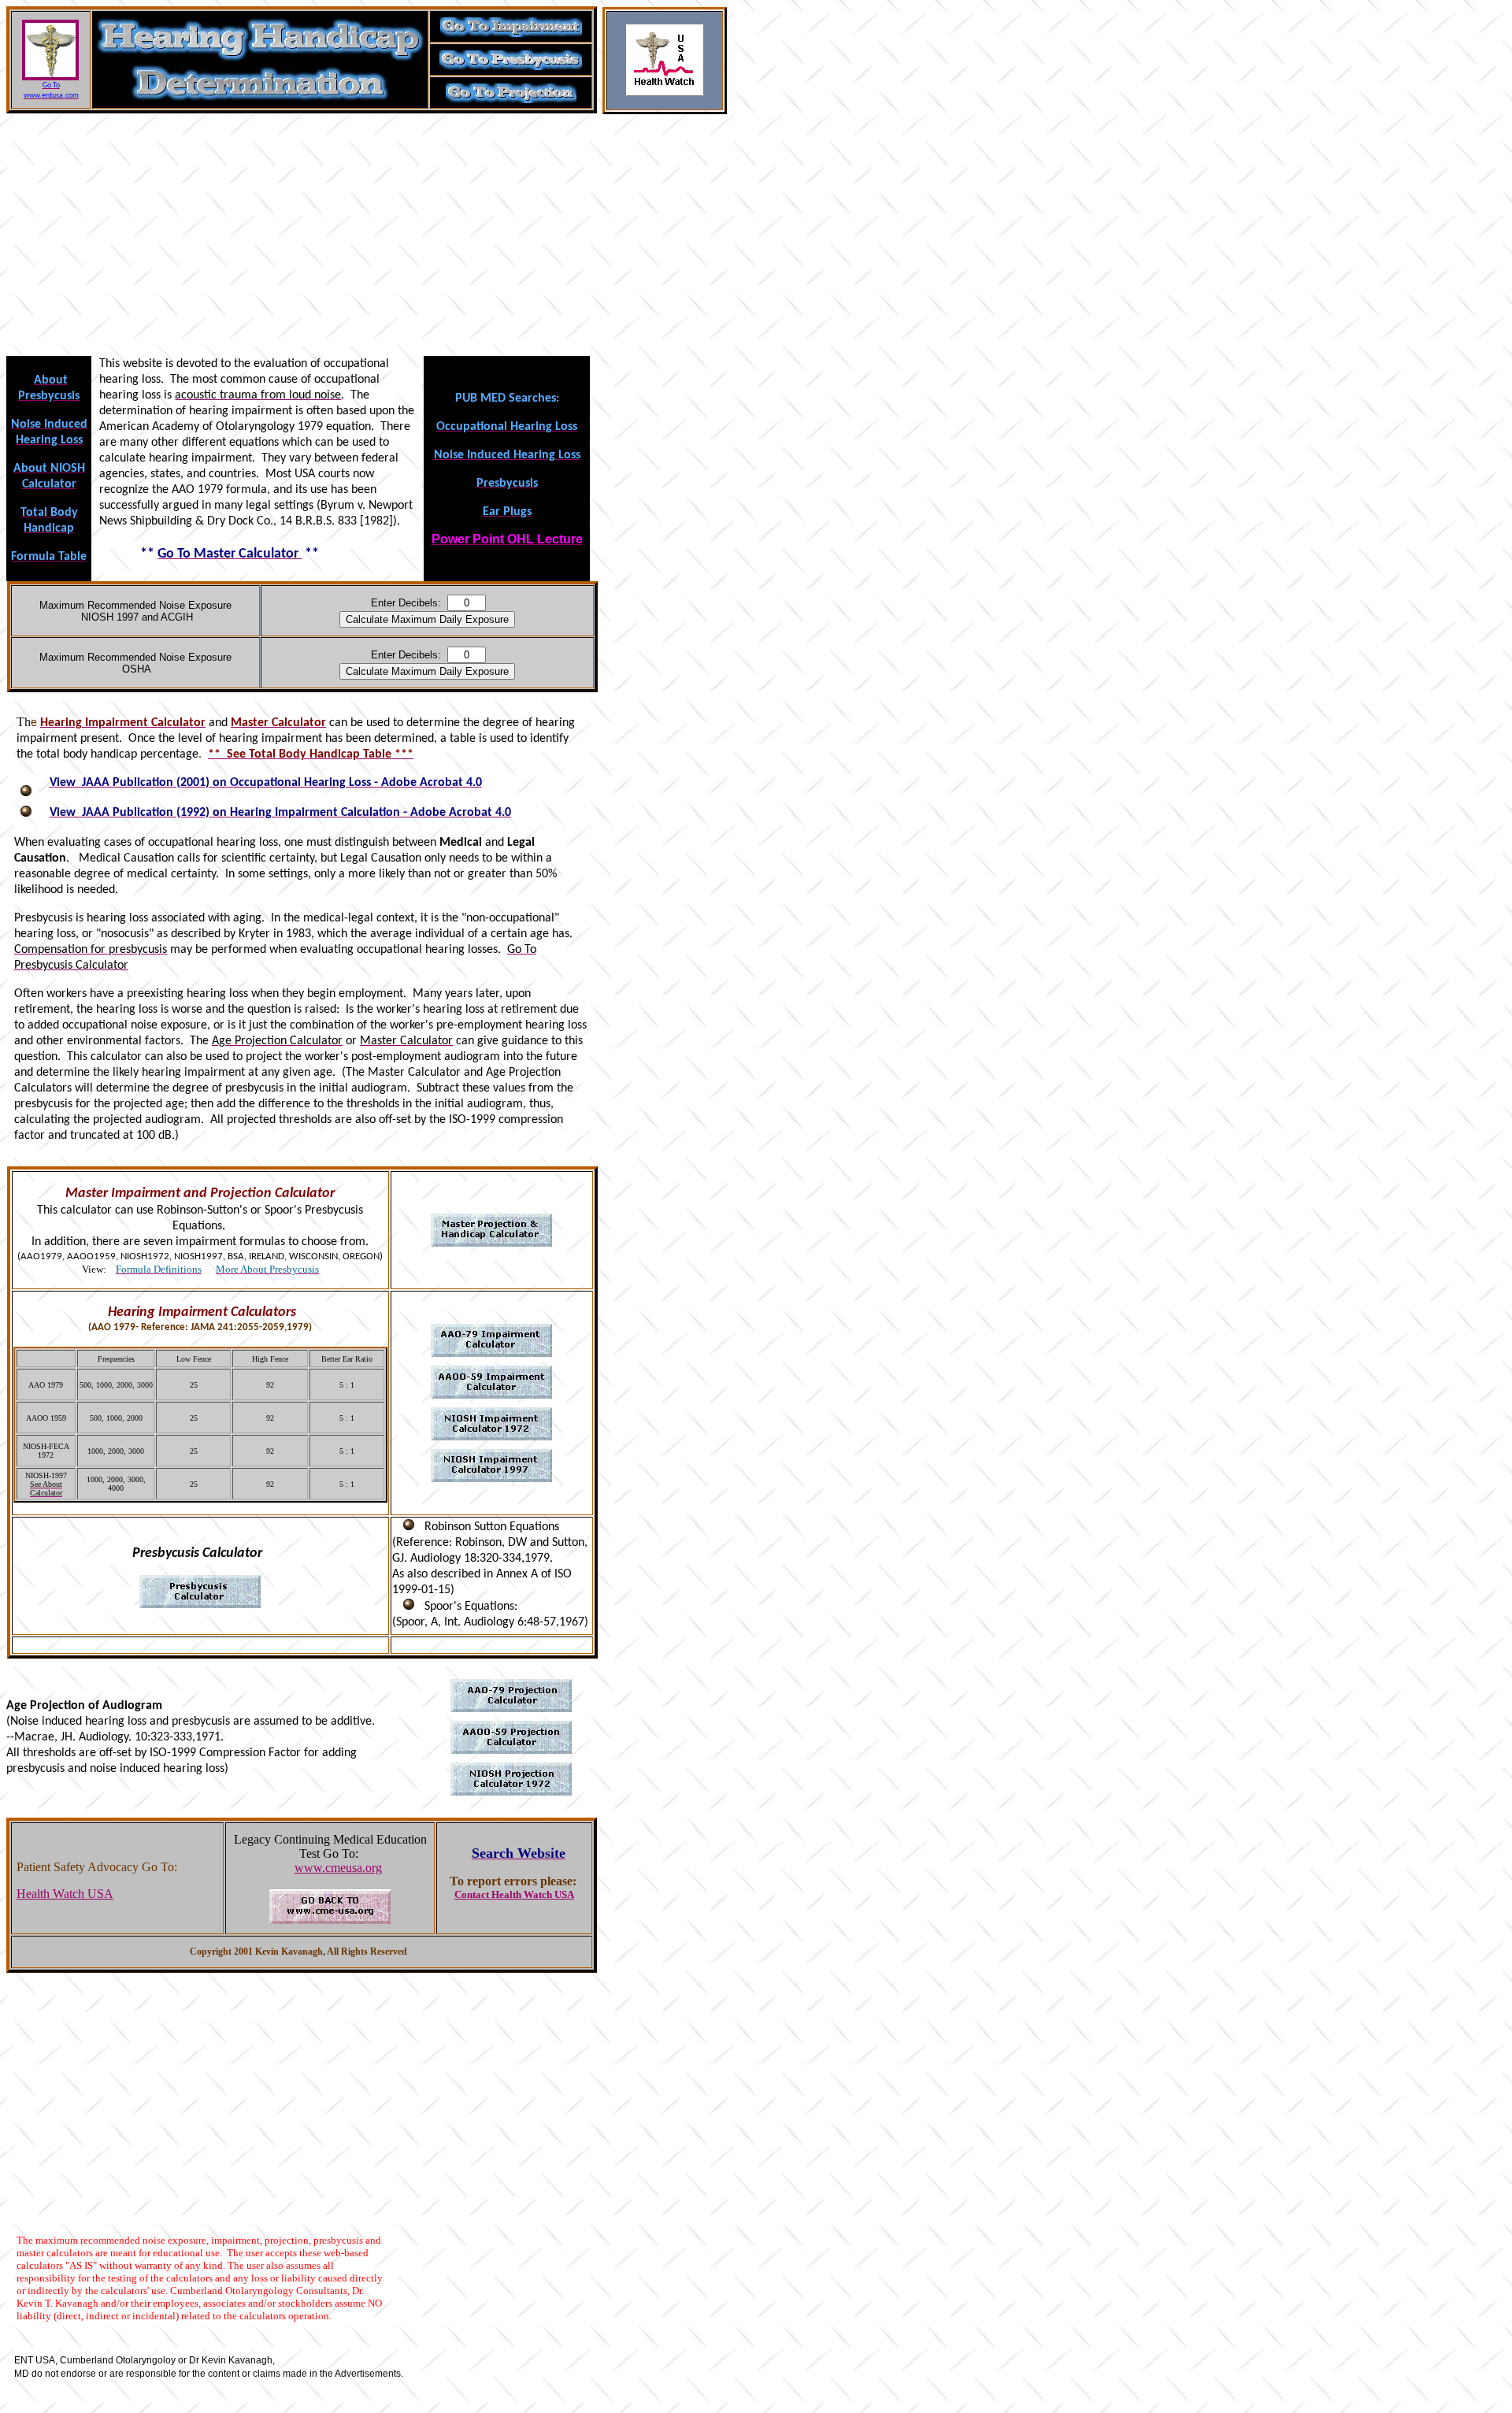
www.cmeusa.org (338, 1868)
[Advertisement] (369, 239)
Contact (472, 1894)
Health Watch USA (65, 1894)
